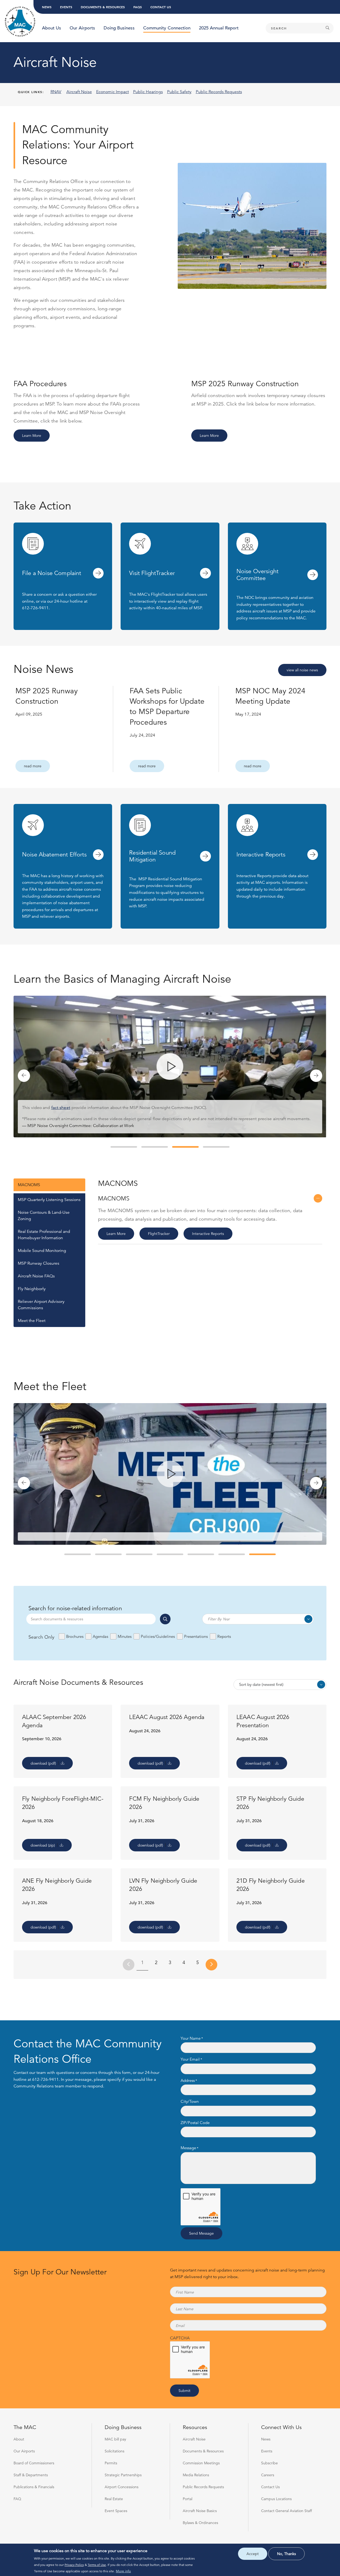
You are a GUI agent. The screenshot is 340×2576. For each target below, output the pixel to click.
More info (123, 2571)
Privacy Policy (74, 2565)
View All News (302, 670)
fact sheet (61, 1108)
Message (188, 2148)
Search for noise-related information (75, 1608)
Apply (165, 1619)
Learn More (116, 1234)
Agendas (100, 1636)
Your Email (190, 2059)
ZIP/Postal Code (195, 2123)
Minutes (124, 1636)
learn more (32, 436)
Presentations (196, 1636)
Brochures (75, 1636)
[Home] (20, 22)
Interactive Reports (208, 1234)
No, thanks (286, 2554)
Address (188, 2081)
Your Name (191, 2038)
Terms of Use (97, 2565)
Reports (224, 1636)
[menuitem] (52, 28)
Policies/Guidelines (158, 1636)
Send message (201, 2233)
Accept (253, 2554)
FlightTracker (159, 1234)
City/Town (190, 2102)
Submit (184, 2391)
